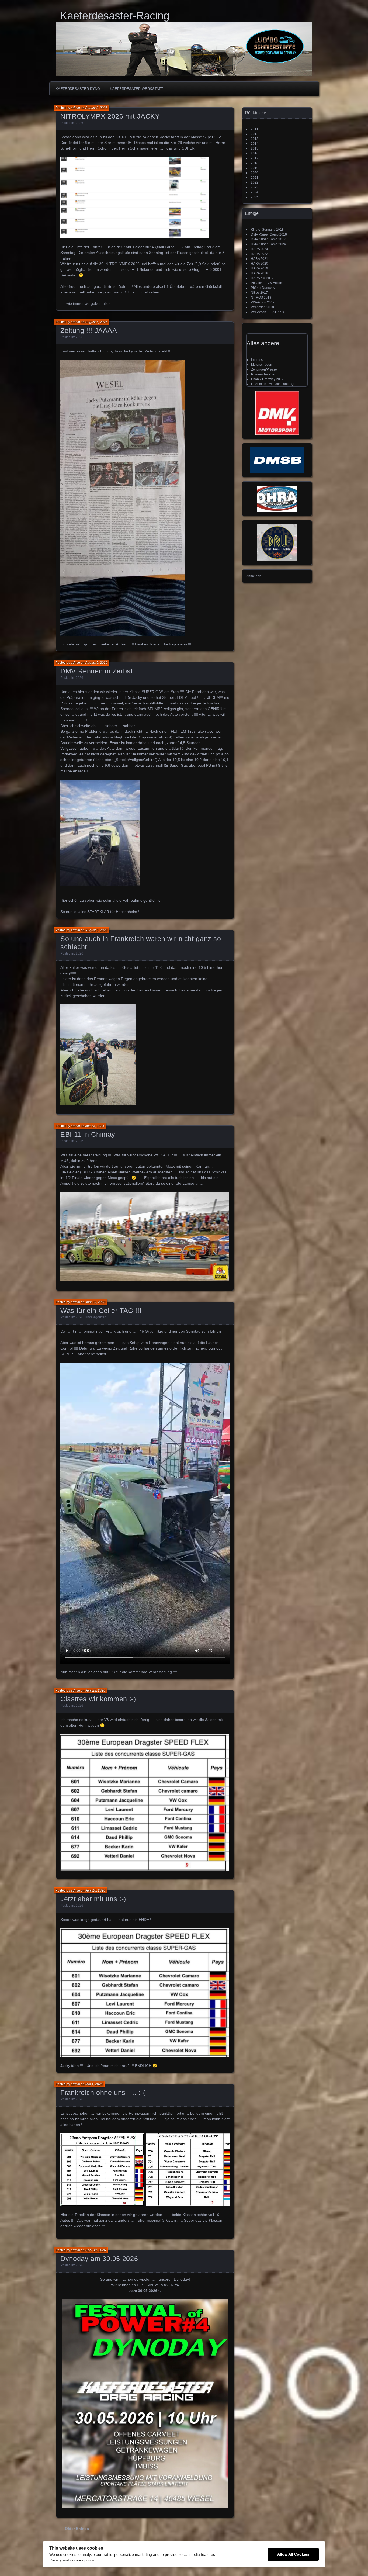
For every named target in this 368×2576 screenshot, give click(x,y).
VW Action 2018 (262, 307)
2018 (255, 163)
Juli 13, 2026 (95, 1126)
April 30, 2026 (96, 2250)
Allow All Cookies (293, 2554)
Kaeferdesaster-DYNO (78, 89)
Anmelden (254, 576)
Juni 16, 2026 (95, 1890)
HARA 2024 (259, 249)
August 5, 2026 (96, 322)
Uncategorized (96, 1317)
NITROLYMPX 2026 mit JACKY (110, 116)
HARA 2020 (259, 264)
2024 (255, 192)
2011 (255, 129)
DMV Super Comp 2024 (268, 244)
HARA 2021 (259, 259)
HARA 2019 (259, 268)
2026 (79, 123)
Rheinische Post (263, 374)
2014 (255, 144)
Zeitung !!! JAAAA (89, 330)
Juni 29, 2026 (95, 1302)
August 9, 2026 (96, 108)
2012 (255, 134)
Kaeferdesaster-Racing (115, 16)
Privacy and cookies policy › (73, 2560)
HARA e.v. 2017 (262, 278)
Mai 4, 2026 (94, 2084)
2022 (255, 182)
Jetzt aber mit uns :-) (93, 1899)
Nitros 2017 (259, 293)
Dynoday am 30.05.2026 (99, 2259)
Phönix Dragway (263, 288)
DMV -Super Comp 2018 (269, 234)
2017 (255, 158)
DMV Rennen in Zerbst (97, 671)
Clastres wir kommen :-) (98, 1699)
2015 (255, 148)
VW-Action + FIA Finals (267, 312)
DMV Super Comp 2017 (268, 239)
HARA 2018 (259, 273)
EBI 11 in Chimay (88, 1134)
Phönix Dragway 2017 (267, 379)
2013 (255, 139)
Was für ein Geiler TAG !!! (101, 1311)
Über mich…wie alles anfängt (273, 384)
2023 (255, 187)
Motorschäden (262, 365)
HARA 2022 (259, 254)
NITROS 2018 (261, 298)
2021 (255, 178)
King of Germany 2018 (267, 230)
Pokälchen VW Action (266, 283)
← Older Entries (74, 2529)
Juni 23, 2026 (95, 1690)
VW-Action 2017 (263, 302)
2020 (255, 173)
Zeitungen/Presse (264, 369)
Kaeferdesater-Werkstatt (136, 89)
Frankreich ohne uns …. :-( (103, 2093)
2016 (255, 153)
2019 (255, 168)
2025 (255, 197)
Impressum (259, 360)
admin (75, 108)
